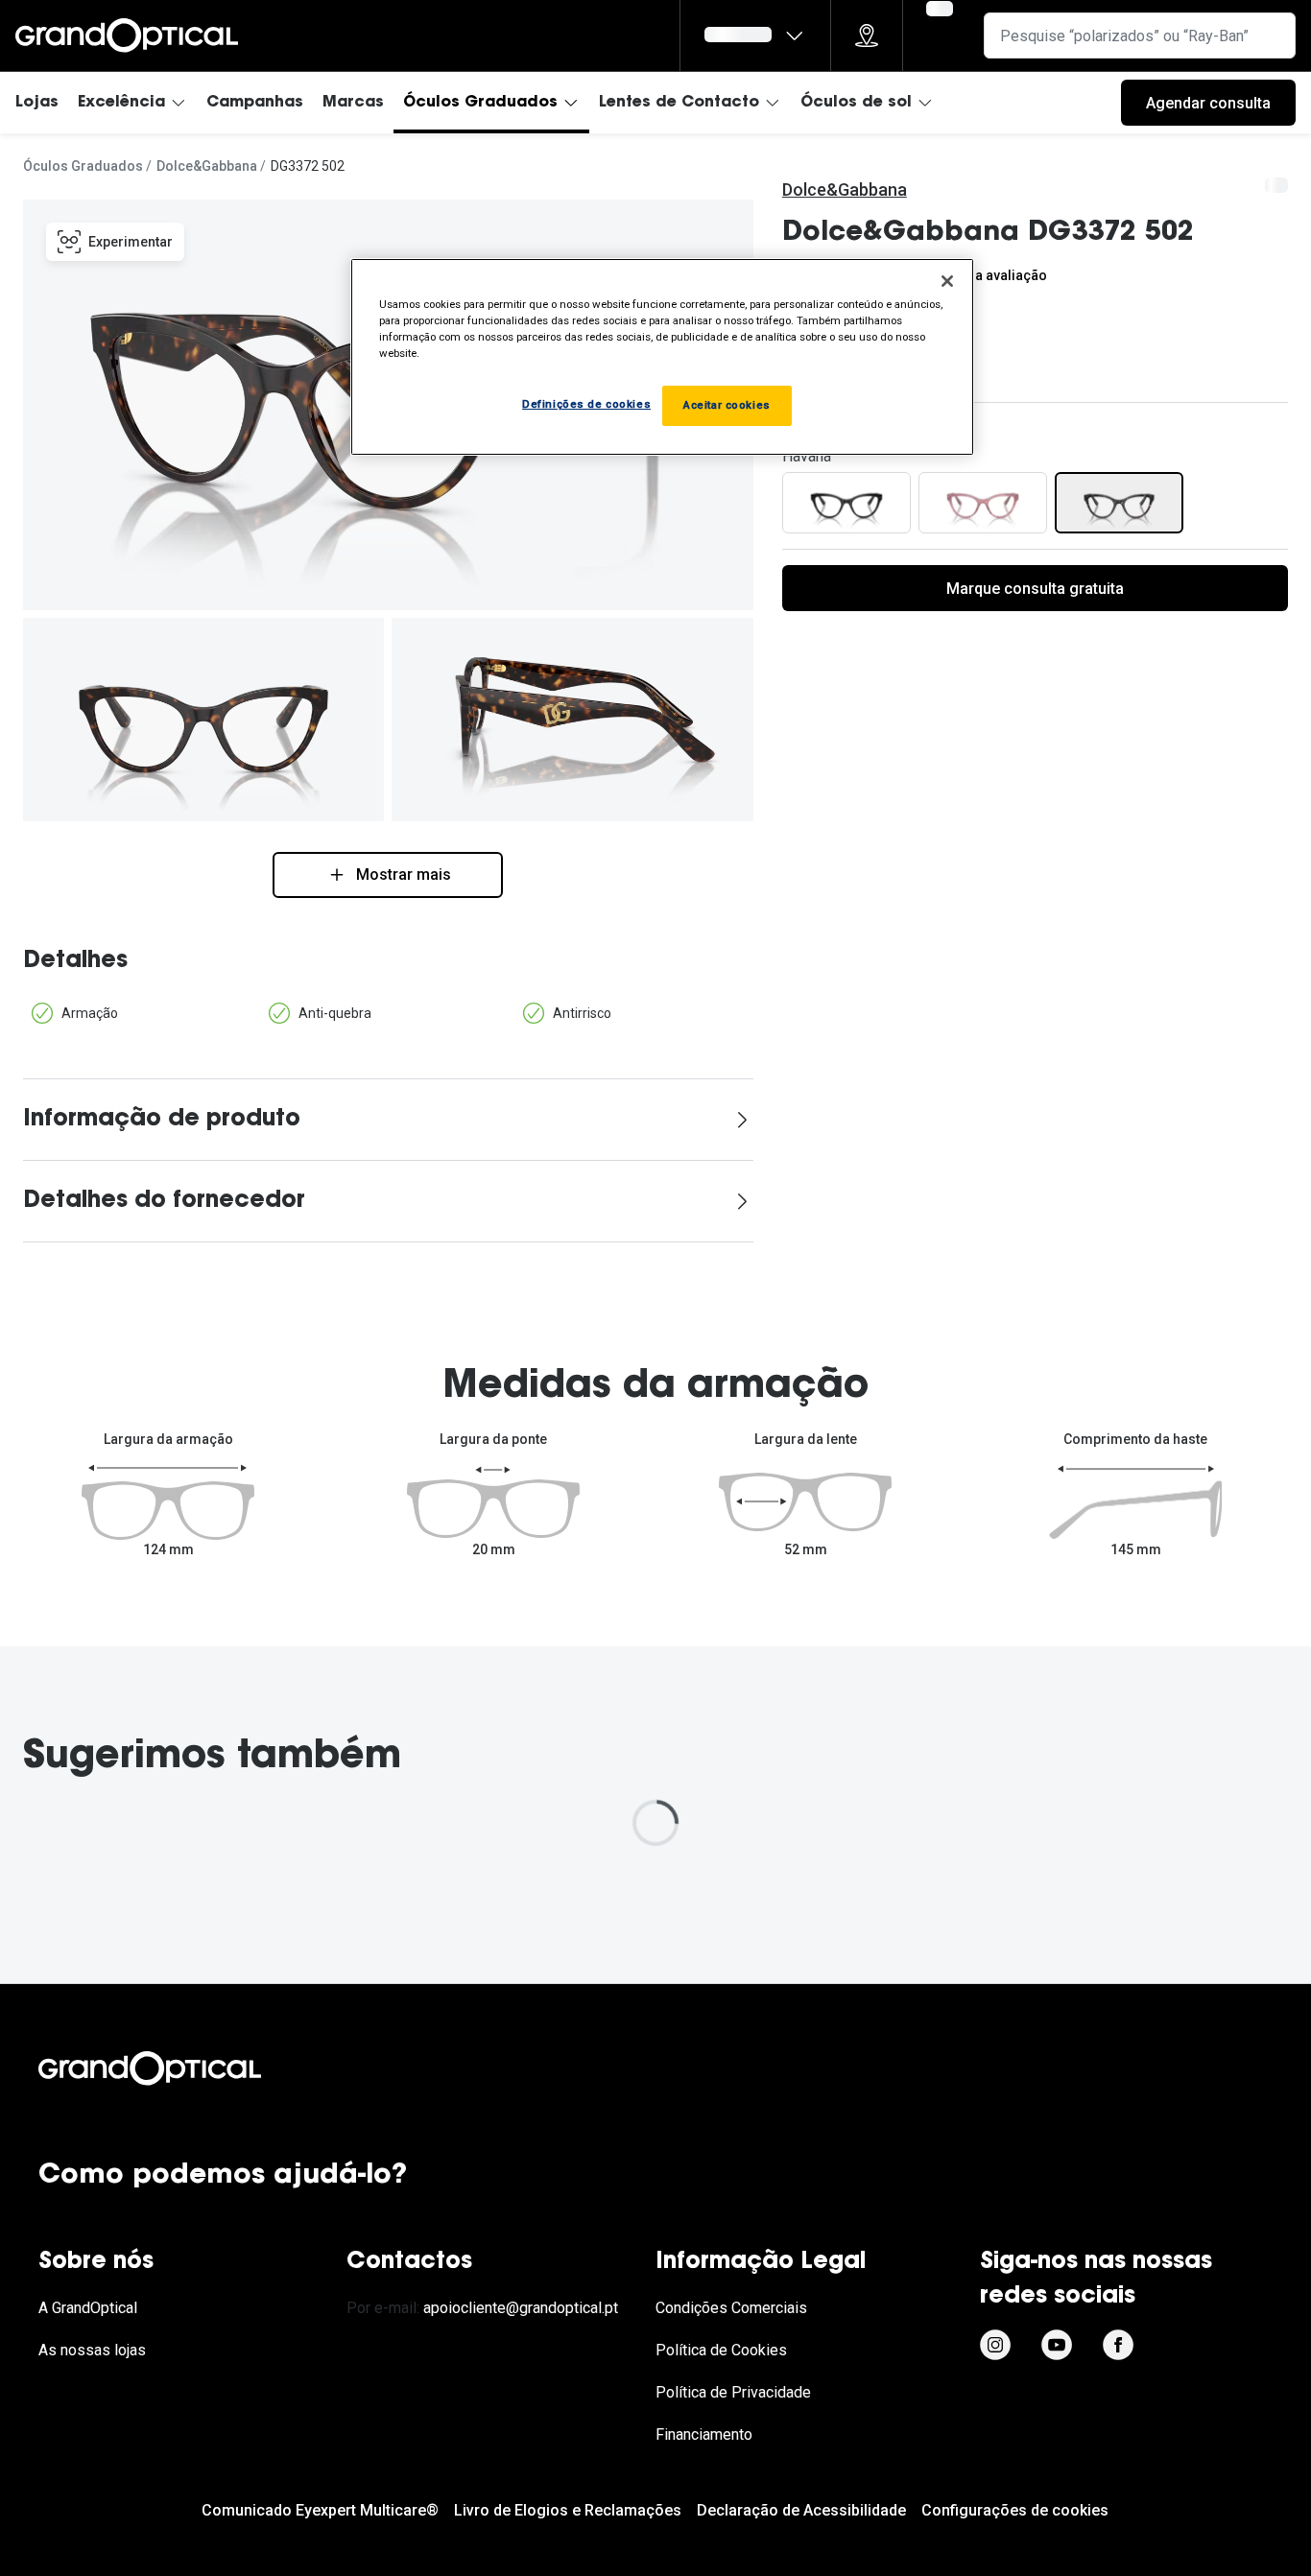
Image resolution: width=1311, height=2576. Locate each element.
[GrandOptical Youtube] (1057, 2345)
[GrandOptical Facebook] (1118, 2345)
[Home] (127, 35)
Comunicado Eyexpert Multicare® (320, 2510)
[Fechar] (947, 281)
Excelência (121, 103)
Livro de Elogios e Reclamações (568, 2510)
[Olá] (755, 35)
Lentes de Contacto (679, 103)
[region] (662, 357)
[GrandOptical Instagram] (995, 2345)
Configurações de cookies (1015, 2510)
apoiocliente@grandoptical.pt (521, 2308)
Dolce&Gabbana (207, 166)
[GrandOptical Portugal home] (182, 2068)
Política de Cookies (721, 2350)
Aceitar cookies (727, 405)
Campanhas (255, 103)
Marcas (353, 103)
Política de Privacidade (733, 2392)
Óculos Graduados (480, 103)
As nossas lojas (92, 2350)
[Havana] (1119, 503)
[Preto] (846, 503)
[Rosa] (983, 503)
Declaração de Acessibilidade (801, 2510)
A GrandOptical (88, 2308)
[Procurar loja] (867, 35)
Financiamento (704, 2434)
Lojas (37, 103)
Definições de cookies (586, 404)
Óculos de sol (856, 103)
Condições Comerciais (731, 2308)
